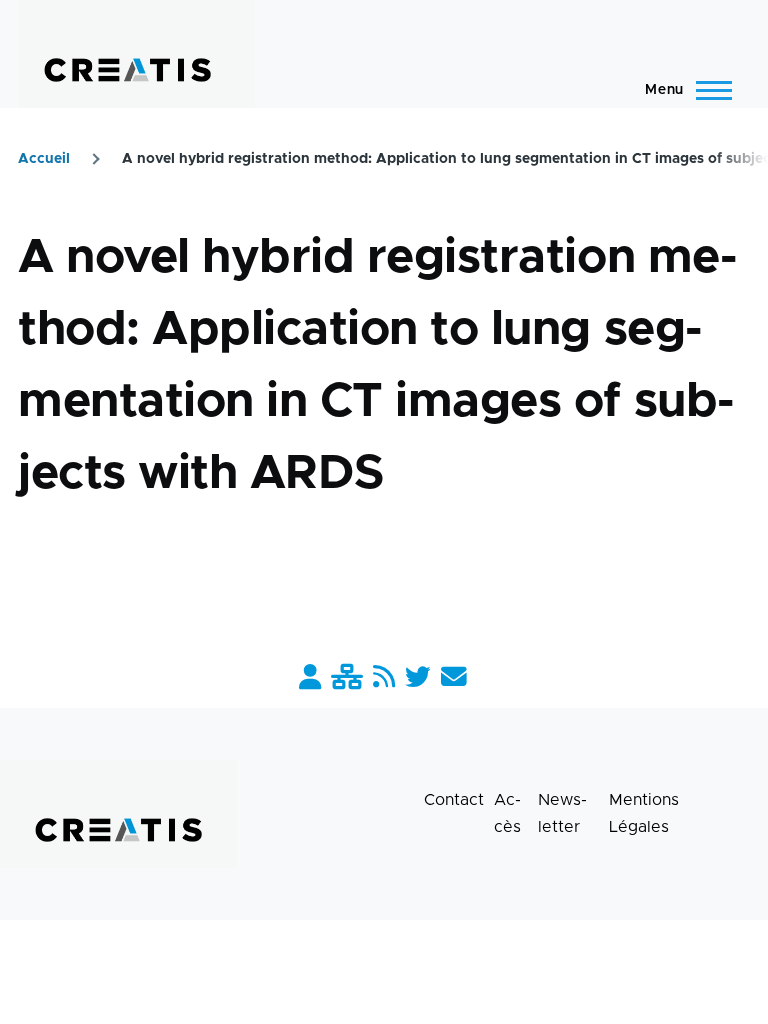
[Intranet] (347, 678)
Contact (454, 800)
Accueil (44, 159)
